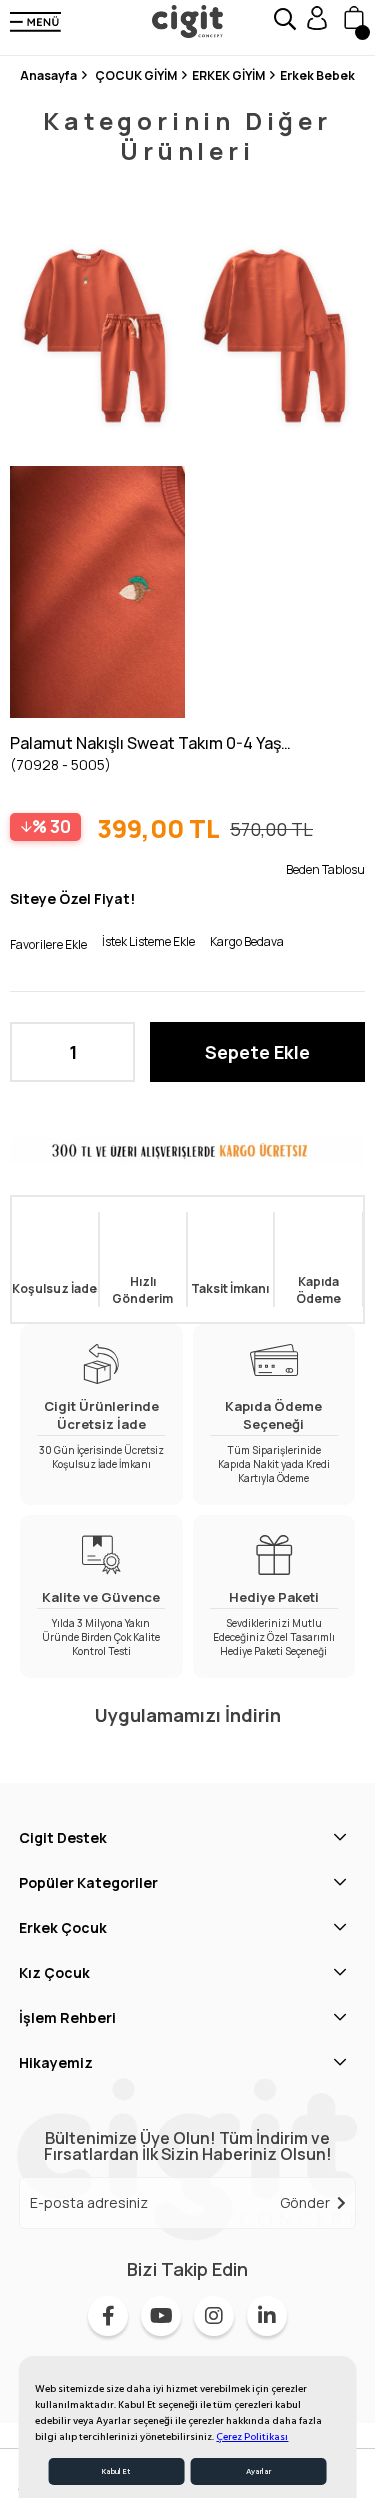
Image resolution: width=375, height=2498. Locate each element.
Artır (110, 1052)
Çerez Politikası (252, 2437)
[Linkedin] (267, 2316)
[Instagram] (214, 2316)
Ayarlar (258, 2471)
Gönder (305, 2202)
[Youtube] (161, 2316)
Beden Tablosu (325, 869)
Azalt (35, 1052)
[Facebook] (108, 2316)
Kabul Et (116, 2471)
